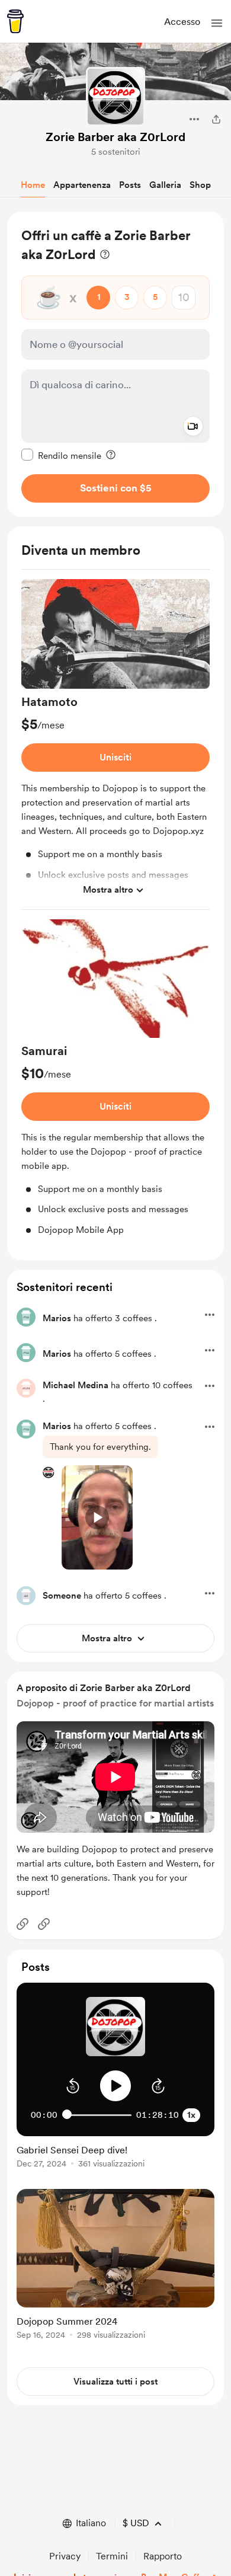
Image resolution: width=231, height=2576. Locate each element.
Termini (112, 2556)
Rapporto (163, 2556)
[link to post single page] (115, 2154)
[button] (217, 23)
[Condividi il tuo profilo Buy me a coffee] (216, 119)
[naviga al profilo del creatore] (115, 97)
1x (191, 2115)
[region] (115, 364)
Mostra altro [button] (108, 890)
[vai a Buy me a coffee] (15, 21)
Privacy (65, 2556)
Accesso (182, 22)
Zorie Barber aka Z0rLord (115, 137)
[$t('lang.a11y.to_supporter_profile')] (49, 1472)
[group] (115, 744)
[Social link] (23, 1924)
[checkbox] (61, 455)
